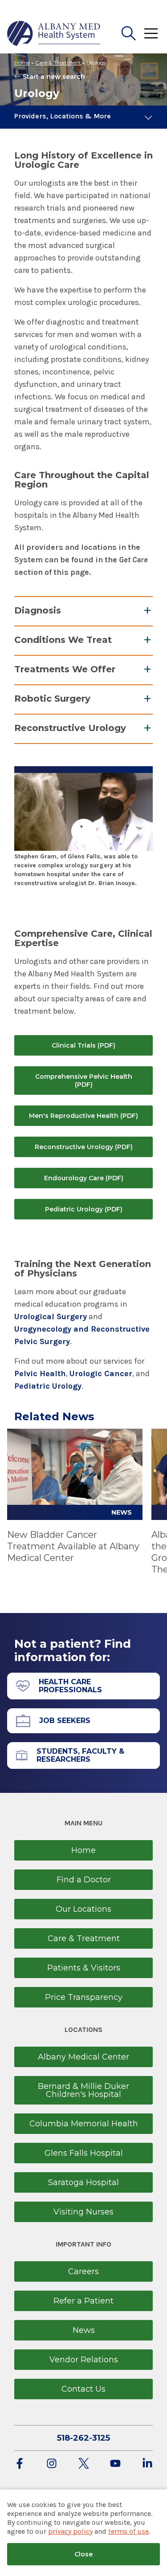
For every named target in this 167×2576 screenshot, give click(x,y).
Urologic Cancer (101, 1373)
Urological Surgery (51, 1316)
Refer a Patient (83, 2301)
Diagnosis (38, 610)
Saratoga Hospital (83, 2182)
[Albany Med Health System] (54, 33)
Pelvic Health (40, 1373)
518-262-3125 (83, 2438)
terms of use (128, 2531)
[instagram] (52, 2464)
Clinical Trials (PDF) (83, 1045)
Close (83, 2554)
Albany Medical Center (83, 2057)
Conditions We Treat (63, 640)
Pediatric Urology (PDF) (84, 1209)
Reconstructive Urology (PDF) (84, 1147)
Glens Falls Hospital (84, 2153)
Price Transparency (84, 1997)
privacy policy (70, 2531)
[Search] (129, 33)
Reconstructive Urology (70, 728)
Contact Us (83, 2389)
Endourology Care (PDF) (84, 1178)
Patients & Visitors (84, 1968)
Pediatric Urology (48, 1386)
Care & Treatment (58, 63)
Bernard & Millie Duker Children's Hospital (83, 2090)
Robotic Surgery (52, 699)
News (84, 2330)
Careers (83, 2271)
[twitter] (84, 2464)
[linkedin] (147, 2464)
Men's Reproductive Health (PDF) (83, 1116)
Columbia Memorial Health (84, 2124)
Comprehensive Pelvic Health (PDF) (84, 1081)
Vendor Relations (84, 2360)
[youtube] (115, 2464)
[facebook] (20, 2464)
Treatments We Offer (65, 669)
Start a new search (54, 77)
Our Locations (83, 1909)
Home (22, 63)
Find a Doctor (84, 1880)
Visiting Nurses (83, 2212)
